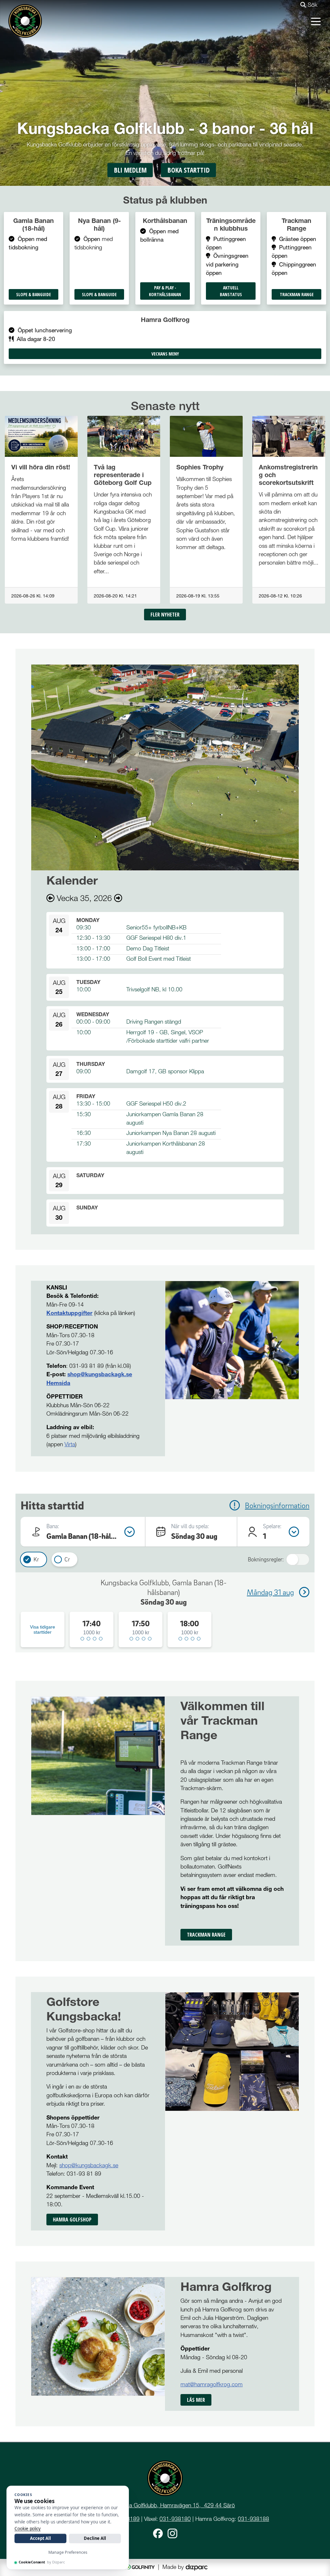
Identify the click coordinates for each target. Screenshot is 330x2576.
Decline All (95, 2538)
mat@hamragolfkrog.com (212, 2384)
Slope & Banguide (34, 294)
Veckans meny (165, 354)
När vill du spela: (190, 1526)
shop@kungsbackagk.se (100, 1374)
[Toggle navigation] (316, 21)
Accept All (40, 2538)
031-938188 (253, 2519)
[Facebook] (158, 2533)
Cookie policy (28, 2529)
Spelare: (272, 1526)
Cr (67, 1559)
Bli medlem (130, 170)
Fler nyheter (165, 615)
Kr (36, 1559)
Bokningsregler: (266, 1559)
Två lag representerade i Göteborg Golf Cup (123, 475)
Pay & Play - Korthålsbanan (165, 291)
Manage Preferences (68, 2552)
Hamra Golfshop (72, 2220)
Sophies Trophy (200, 467)
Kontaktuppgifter (69, 1313)
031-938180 (175, 2519)
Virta (70, 1444)
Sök (312, 5)
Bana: (53, 1526)
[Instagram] (172, 2533)
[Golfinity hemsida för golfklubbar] (139, 2567)
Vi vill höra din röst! (41, 467)
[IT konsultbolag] (197, 2567)
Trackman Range (297, 294)
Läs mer (196, 2400)
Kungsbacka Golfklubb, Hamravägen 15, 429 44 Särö (169, 2505)
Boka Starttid (189, 170)
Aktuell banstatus (231, 291)
